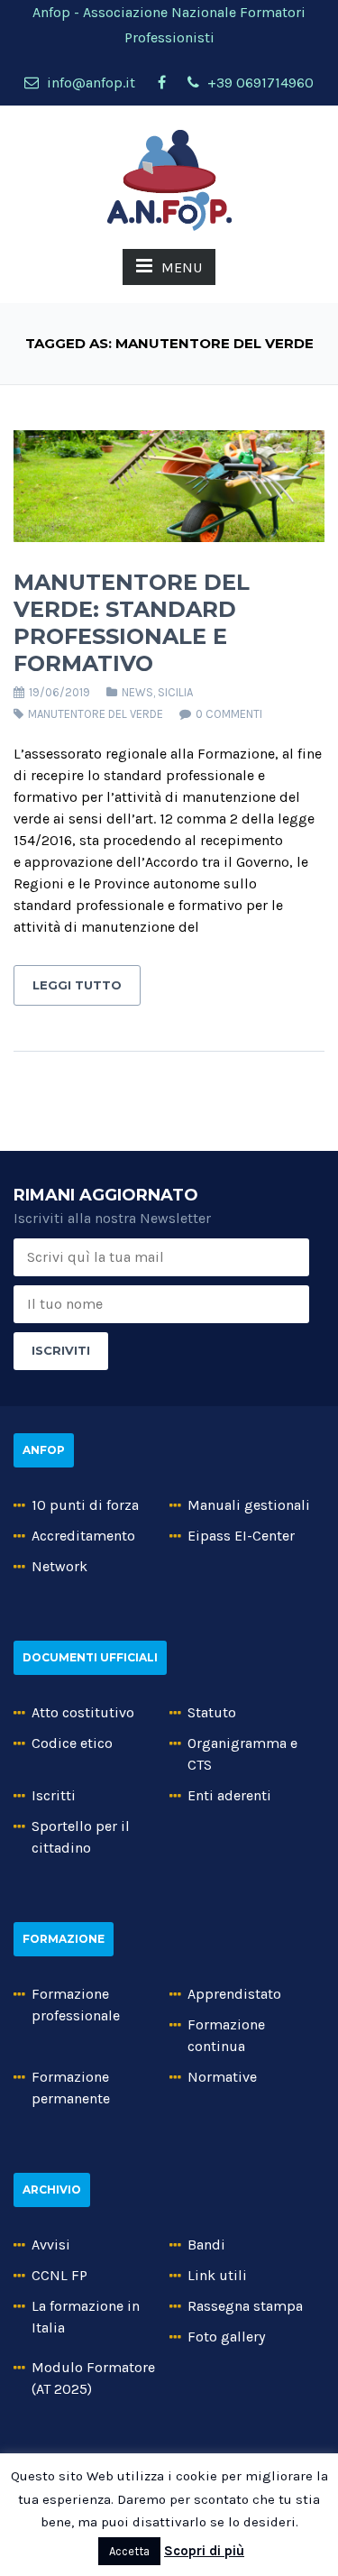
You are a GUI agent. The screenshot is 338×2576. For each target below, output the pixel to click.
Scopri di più (204, 2551)
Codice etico (72, 1743)
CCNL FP (59, 2275)
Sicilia (175, 692)
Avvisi (51, 2245)
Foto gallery (226, 2337)
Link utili (217, 2275)
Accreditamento (83, 1536)
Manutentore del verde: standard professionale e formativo (132, 623)
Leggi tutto (77, 985)
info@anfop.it (89, 83)
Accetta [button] (129, 2551)
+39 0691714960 (259, 83)
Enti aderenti (229, 1795)
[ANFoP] (169, 179)
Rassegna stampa (245, 2306)
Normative (222, 2077)
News (137, 692)
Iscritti (54, 1795)
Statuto (212, 1712)
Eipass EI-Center (241, 1536)
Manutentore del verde (96, 714)
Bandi (206, 2245)
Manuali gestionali (249, 1505)
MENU (182, 267)
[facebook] (161, 83)
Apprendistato (234, 1994)
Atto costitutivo (83, 1712)
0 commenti (229, 714)
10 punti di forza (85, 1505)
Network (59, 1566)
